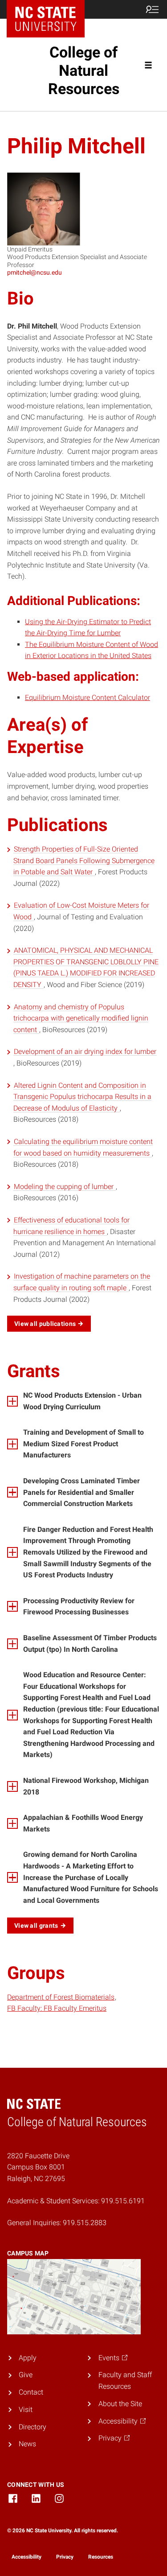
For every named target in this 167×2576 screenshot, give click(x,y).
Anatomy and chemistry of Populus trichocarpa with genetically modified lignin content (81, 1018)
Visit (26, 2409)
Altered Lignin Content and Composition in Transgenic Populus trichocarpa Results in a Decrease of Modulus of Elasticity (82, 1097)
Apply (28, 2358)
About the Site (120, 2404)
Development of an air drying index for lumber (85, 1051)
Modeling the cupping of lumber (65, 1187)
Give (26, 2375)
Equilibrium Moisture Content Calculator (88, 697)
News (27, 2444)
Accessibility (26, 2557)
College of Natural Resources (84, 70)
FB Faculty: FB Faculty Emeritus (57, 2008)
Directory (33, 2427)
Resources (101, 2557)
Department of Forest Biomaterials (61, 1997)
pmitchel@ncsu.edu (35, 272)
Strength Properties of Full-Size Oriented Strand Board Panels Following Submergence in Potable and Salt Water (84, 860)
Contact (31, 2392)
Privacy (65, 2557)
